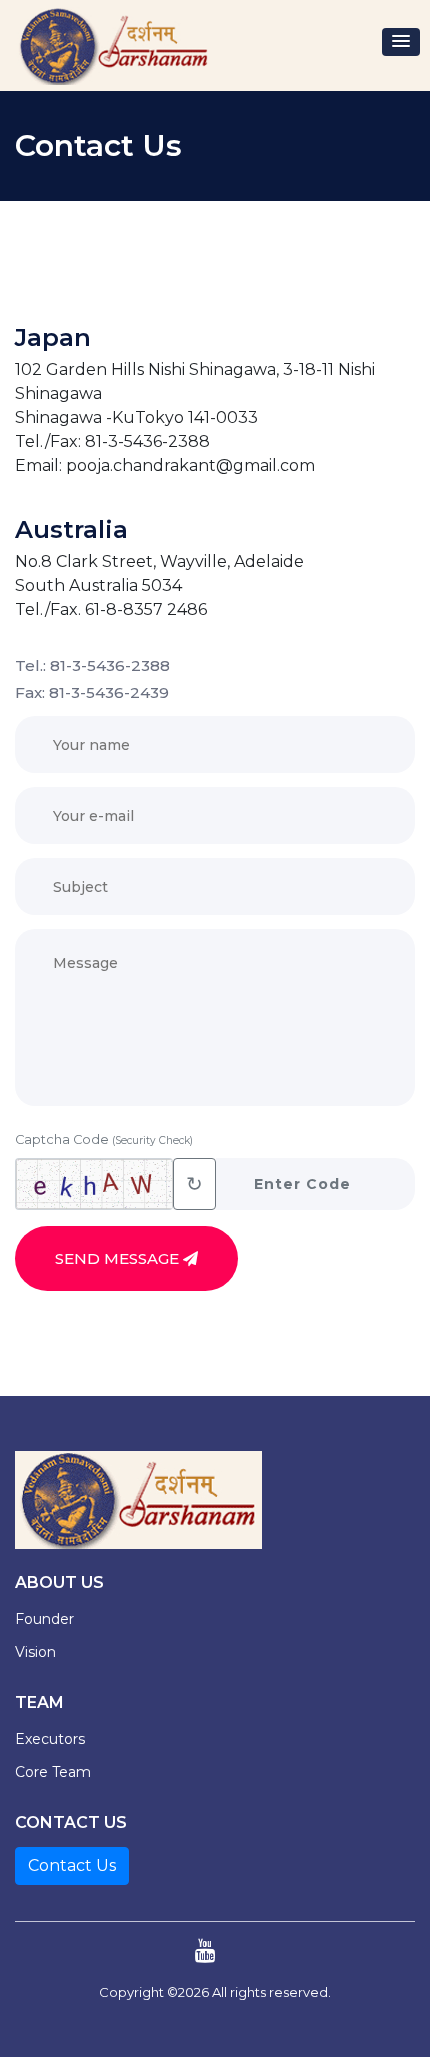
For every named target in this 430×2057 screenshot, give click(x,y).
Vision (35, 1652)
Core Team (53, 1772)
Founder (44, 1619)
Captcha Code (104, 1139)
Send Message (119, 1258)
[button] (401, 42)
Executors (50, 1739)
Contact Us (72, 1865)
